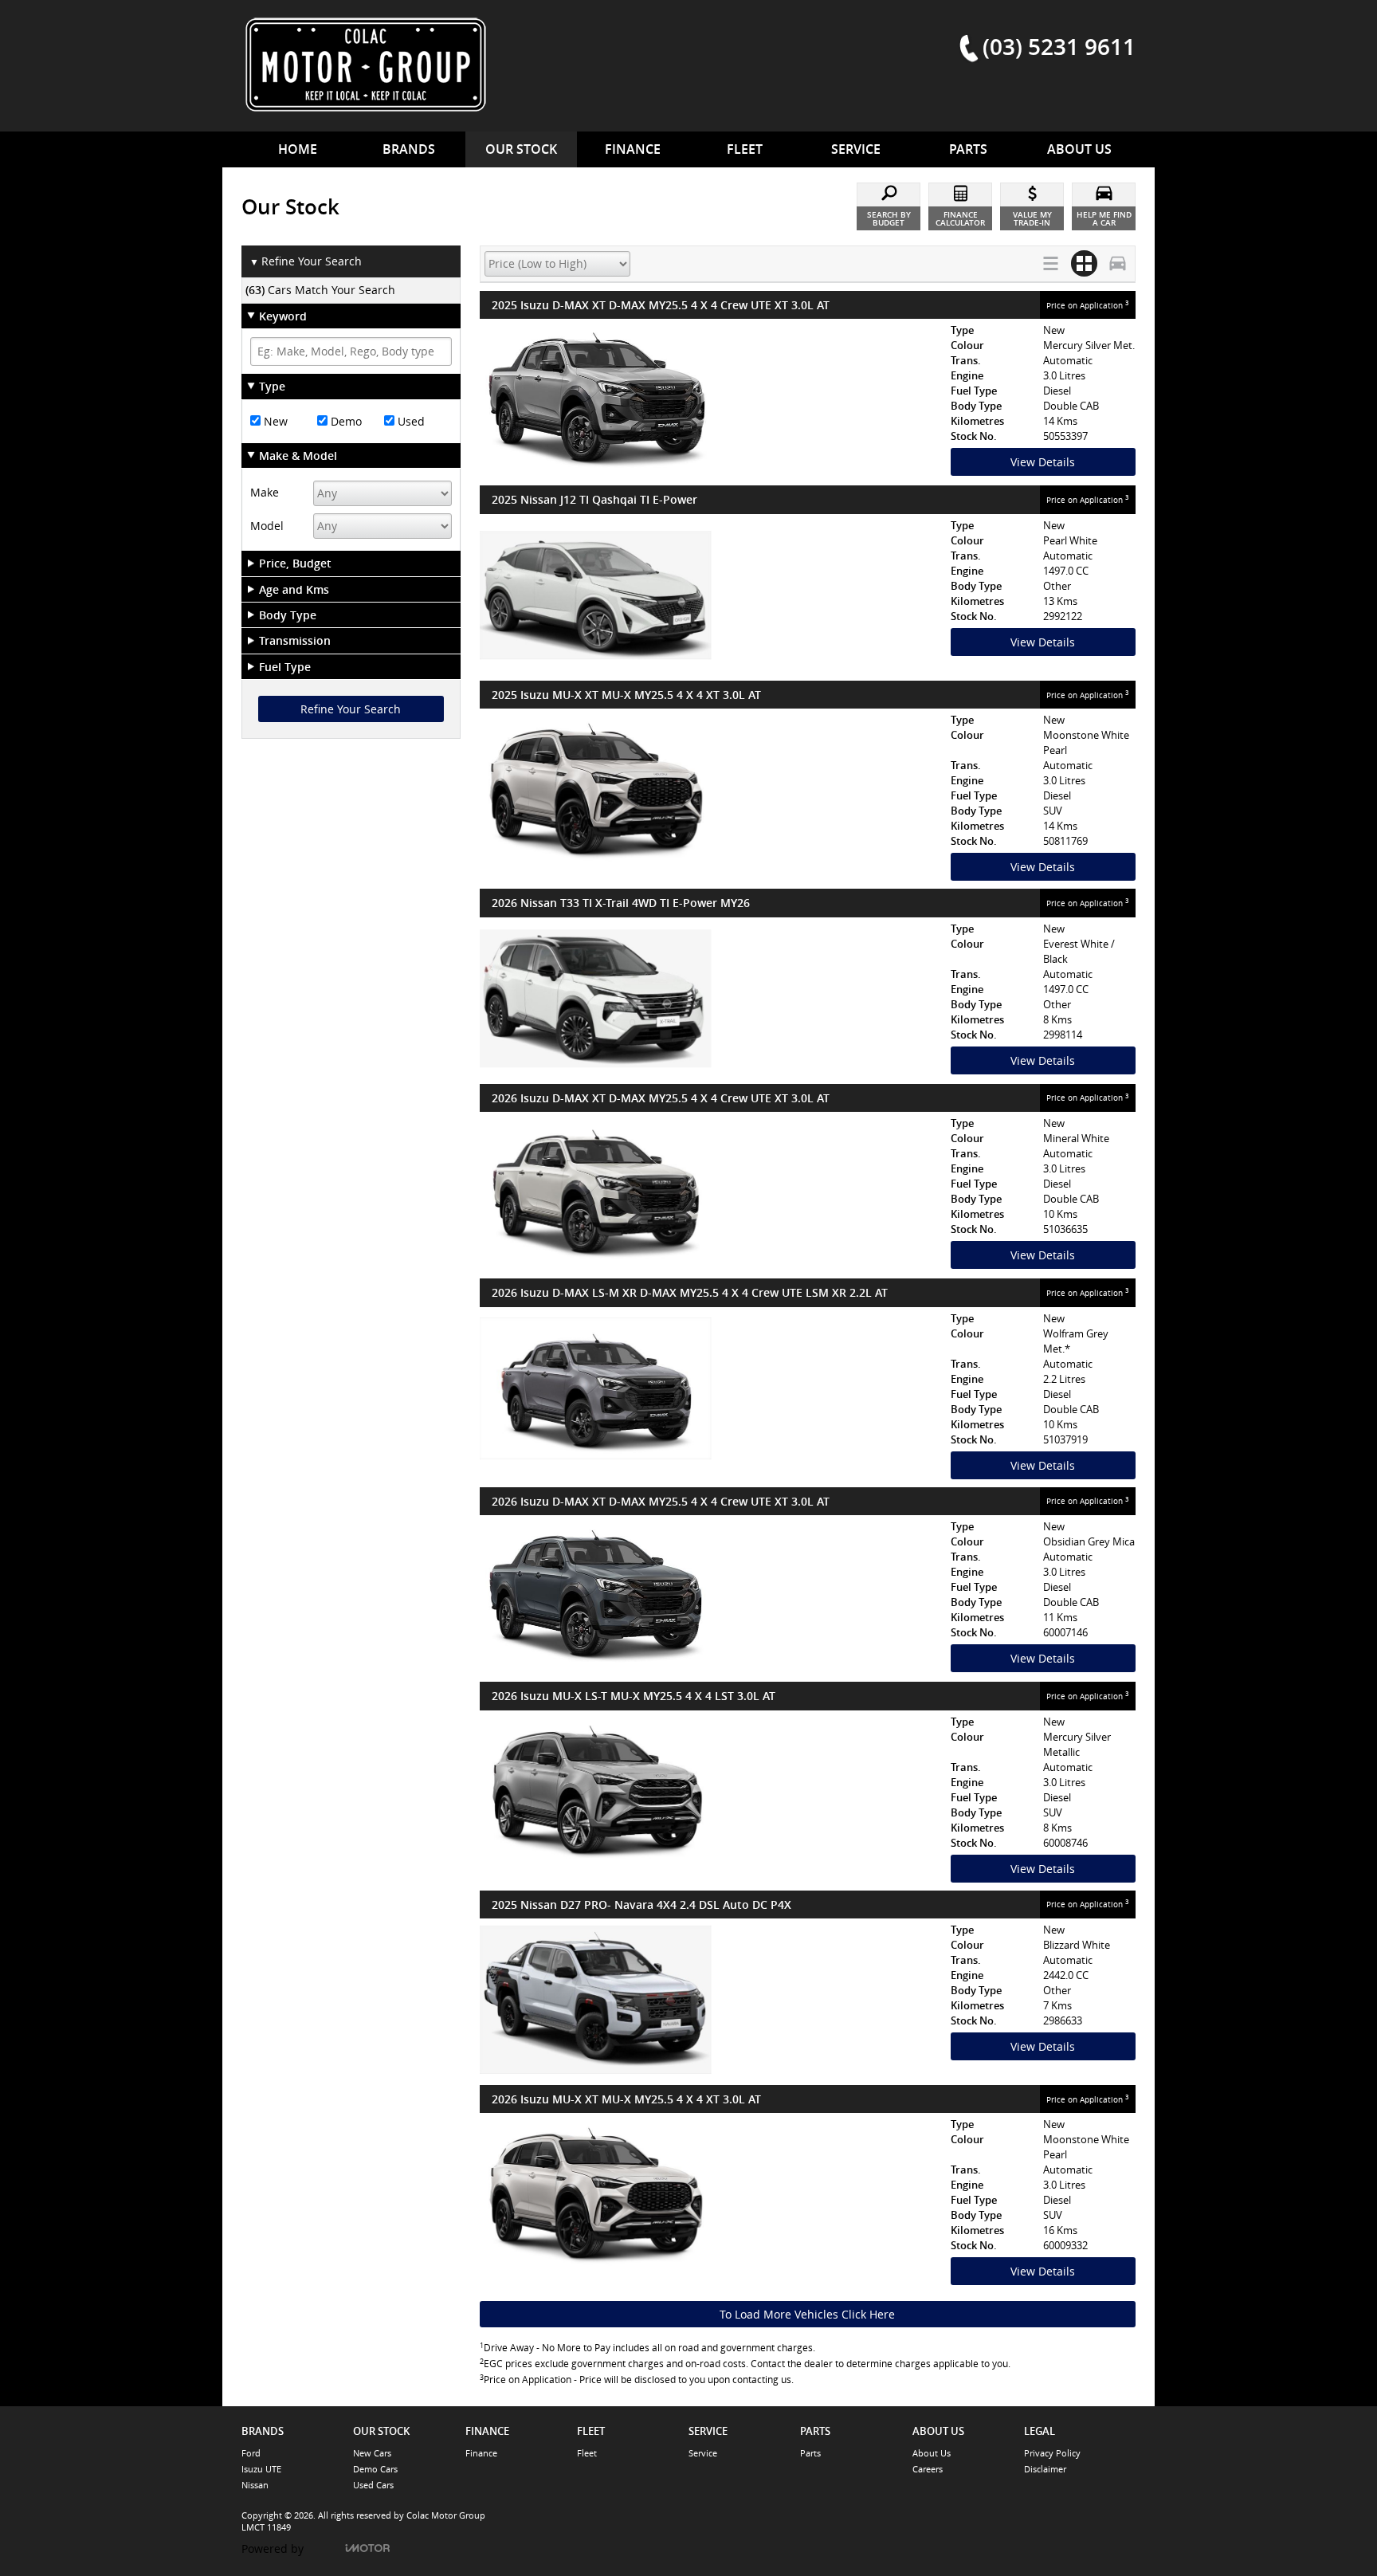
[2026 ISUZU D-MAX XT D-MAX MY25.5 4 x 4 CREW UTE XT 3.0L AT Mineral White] (711, 1193)
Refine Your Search (306, 261)
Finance (481, 2453)
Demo (345, 421)
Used (410, 421)
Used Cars (373, 2485)
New (274, 421)
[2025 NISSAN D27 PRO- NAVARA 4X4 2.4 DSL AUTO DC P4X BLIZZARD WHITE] (711, 2000)
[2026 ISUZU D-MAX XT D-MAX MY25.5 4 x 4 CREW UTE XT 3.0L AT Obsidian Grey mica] (711, 1596)
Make (265, 492)
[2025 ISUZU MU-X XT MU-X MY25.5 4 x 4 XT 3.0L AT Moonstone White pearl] (711, 790)
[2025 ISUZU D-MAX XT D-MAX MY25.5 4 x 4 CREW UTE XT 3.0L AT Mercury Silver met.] (711, 400)
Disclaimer (1045, 2469)
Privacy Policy (1052, 2453)
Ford (251, 2453)
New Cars (372, 2453)
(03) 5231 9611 (1059, 46)
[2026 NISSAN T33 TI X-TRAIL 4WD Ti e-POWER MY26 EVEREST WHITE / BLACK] (711, 999)
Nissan (255, 2485)
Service (703, 2453)
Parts (810, 2453)
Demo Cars (375, 2469)
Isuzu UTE (261, 2469)
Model (267, 526)
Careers (928, 2469)
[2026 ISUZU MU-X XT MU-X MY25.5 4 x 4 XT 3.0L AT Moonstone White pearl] (711, 2194)
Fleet (587, 2453)
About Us (932, 2453)
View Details (1043, 462)
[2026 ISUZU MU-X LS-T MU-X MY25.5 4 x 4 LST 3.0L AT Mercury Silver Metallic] (711, 1792)
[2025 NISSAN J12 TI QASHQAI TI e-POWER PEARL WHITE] (711, 595)
